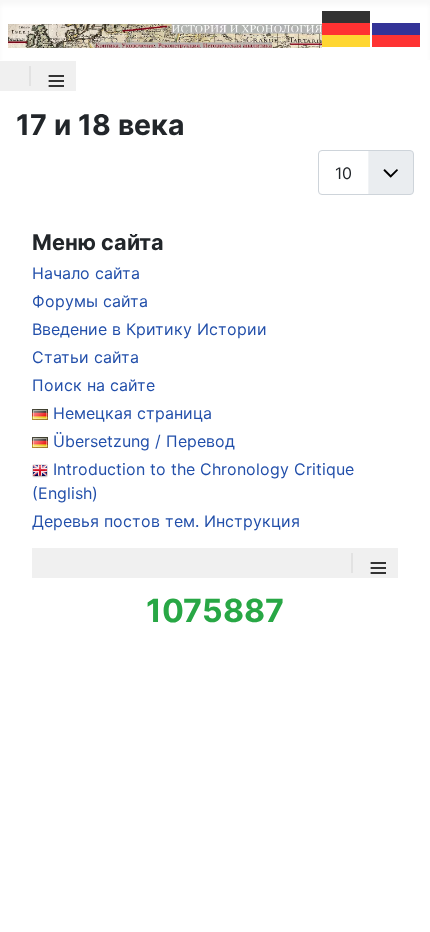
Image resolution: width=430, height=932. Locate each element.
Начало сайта (86, 273)
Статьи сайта (85, 357)
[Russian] (397, 27)
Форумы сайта (90, 301)
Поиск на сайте (93, 385)
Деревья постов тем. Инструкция (166, 521)
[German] (347, 27)
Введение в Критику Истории (149, 329)
